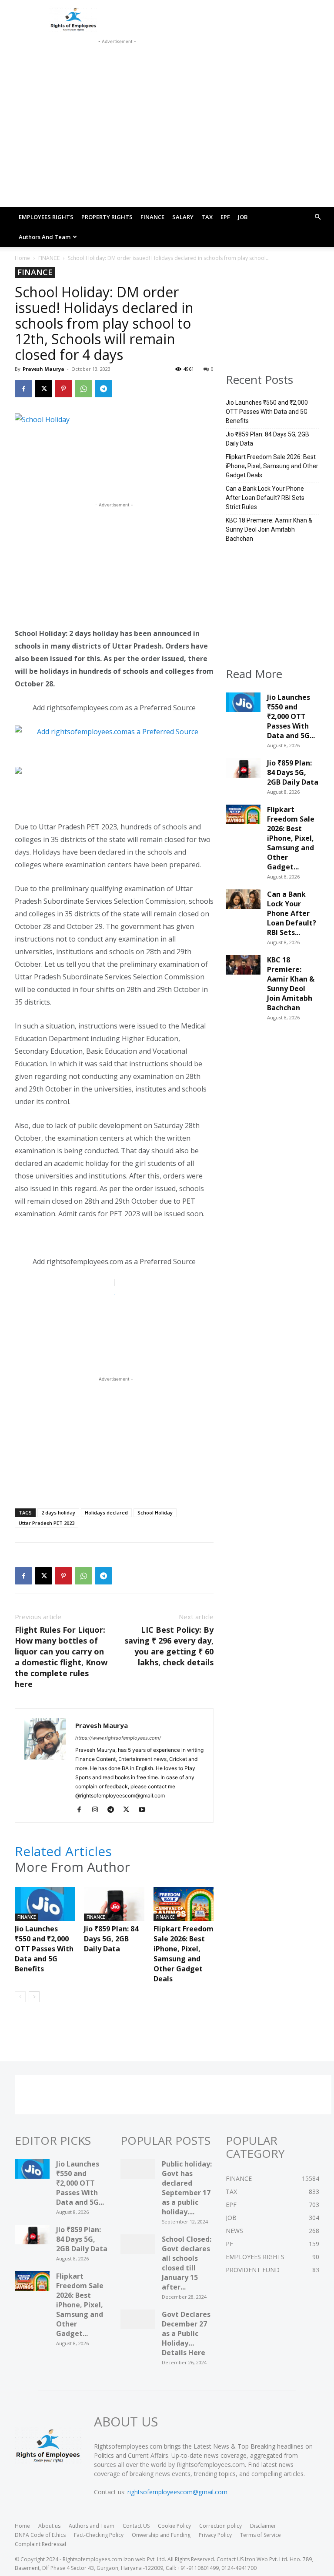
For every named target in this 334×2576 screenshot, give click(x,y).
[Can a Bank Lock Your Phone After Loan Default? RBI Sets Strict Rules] (243, 902)
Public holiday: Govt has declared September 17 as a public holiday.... (187, 2188)
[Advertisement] (117, 57)
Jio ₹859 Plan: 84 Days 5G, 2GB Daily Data (111, 1939)
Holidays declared (106, 1513)
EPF (225, 217)
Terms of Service (261, 2535)
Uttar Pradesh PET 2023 (47, 1523)
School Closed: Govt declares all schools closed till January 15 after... (187, 2263)
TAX (207, 217)
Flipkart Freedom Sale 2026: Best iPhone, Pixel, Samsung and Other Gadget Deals (184, 1954)
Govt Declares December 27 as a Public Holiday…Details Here (186, 2333)
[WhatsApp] (83, 389)
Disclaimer (263, 2526)
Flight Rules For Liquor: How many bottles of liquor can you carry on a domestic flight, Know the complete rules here (61, 1657)
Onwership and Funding (161, 2535)
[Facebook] (23, 389)
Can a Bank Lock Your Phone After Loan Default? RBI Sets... (292, 913)
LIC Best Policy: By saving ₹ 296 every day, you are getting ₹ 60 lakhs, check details (169, 1646)
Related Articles (63, 1851)
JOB (243, 217)
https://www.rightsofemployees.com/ (118, 1738)
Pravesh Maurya (43, 369)
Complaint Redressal (40, 2544)
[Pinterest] (63, 389)
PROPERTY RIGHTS (107, 217)
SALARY (183, 217)
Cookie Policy (174, 2526)
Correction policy (220, 2526)
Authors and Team (45, 237)
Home (22, 258)
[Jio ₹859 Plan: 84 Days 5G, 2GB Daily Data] (114, 1908)
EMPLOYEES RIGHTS (46, 217)
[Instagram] (98, 1810)
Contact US (136, 2526)
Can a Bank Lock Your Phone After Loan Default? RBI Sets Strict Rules (265, 498)
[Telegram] (104, 389)
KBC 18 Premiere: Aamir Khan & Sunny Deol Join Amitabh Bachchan (269, 529)
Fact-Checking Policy (99, 2535)
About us (49, 2526)
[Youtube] (145, 1810)
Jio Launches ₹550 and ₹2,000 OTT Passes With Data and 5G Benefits (44, 1949)
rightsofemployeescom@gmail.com (177, 2492)
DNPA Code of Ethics (40, 2535)
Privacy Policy (215, 2535)
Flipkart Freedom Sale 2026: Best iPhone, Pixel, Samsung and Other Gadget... (291, 838)
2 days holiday (58, 1513)
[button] (317, 217)
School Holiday (155, 1513)
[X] (43, 389)
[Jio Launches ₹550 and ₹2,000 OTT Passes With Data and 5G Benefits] (45, 1908)
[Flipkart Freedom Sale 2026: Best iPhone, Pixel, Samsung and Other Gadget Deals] (184, 1908)
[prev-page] (20, 1997)
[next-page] (34, 1997)
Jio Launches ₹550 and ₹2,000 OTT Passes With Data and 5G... (291, 716)
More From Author (72, 1867)
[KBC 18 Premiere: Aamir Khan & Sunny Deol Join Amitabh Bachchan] (243, 967)
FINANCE (152, 217)
